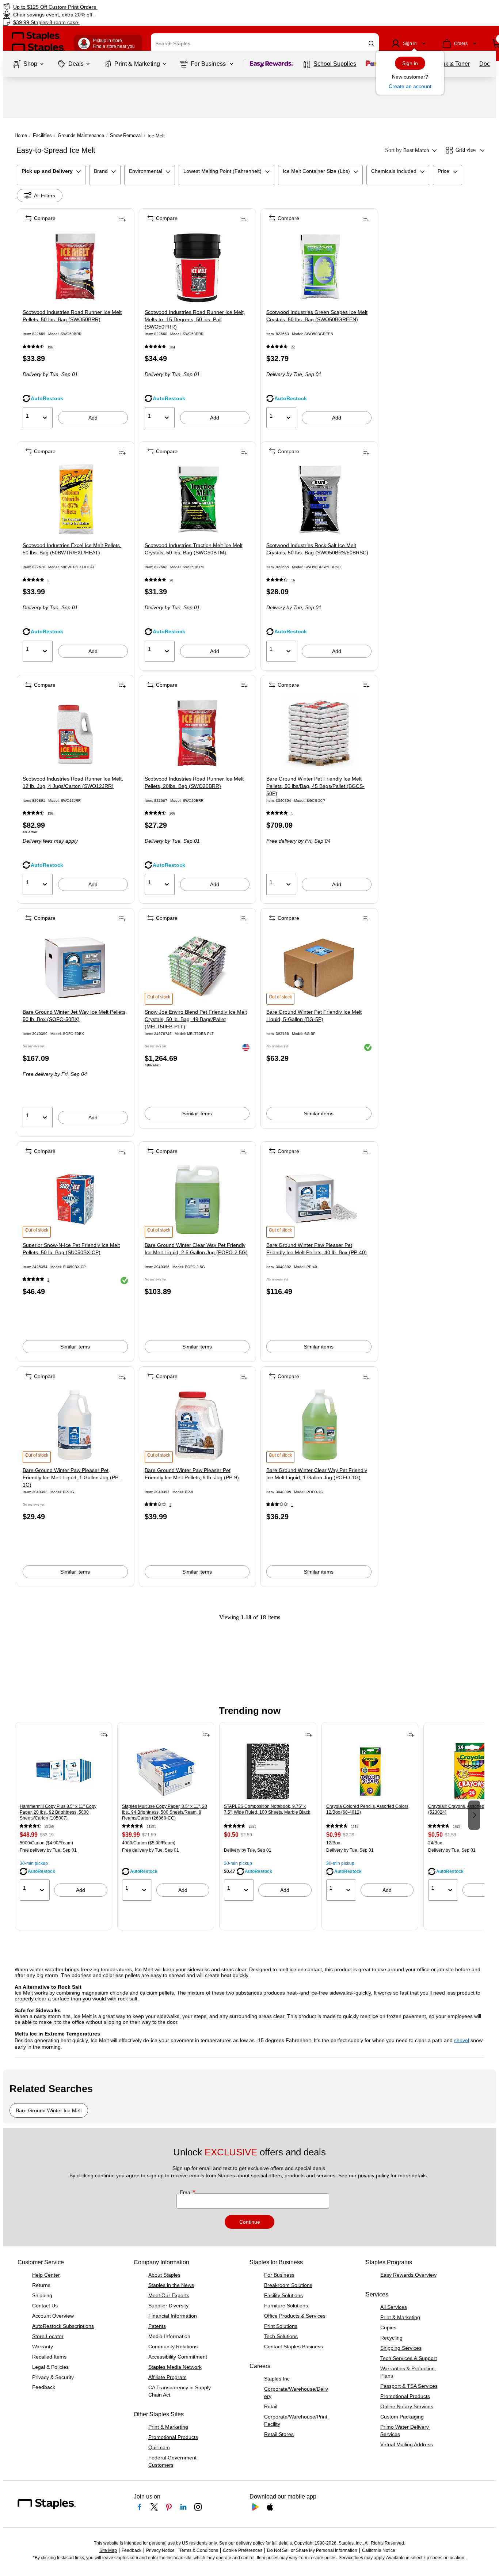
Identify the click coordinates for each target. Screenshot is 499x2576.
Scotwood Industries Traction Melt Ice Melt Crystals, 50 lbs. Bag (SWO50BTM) (194, 549)
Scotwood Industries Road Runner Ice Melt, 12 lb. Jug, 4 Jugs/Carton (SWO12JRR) (73, 782)
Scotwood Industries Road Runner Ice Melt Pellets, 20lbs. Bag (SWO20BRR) (194, 782)
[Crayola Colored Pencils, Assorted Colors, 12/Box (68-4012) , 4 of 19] (370, 1771)
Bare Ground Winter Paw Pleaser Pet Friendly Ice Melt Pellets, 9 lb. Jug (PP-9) (192, 1474)
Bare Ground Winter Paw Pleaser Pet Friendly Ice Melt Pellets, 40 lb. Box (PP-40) (317, 1249)
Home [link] (21, 135)
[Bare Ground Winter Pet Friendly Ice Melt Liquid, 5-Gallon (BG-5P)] (319, 966)
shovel (462, 2040)
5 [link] (48, 580)
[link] (85, 7)
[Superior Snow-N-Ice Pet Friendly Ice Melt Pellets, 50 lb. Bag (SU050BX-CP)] (75, 1200)
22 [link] (293, 347)
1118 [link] (355, 1826)
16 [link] (293, 580)
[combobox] (265, 43)
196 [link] (50, 347)
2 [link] (48, 1280)
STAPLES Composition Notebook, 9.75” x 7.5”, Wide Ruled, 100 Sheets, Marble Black (267, 1809)
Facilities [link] (42, 135)
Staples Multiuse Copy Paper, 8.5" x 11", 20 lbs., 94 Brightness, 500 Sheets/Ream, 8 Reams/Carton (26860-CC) (165, 1812)
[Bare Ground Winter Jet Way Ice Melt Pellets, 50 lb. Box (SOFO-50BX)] (75, 966)
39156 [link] (49, 1826)
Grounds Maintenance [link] (81, 135)
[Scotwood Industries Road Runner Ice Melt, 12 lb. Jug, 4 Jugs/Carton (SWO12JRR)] (75, 733)
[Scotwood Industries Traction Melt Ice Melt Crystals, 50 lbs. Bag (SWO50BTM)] (197, 500)
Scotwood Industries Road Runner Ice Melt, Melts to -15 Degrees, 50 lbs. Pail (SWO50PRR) (195, 319)
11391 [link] (151, 1826)
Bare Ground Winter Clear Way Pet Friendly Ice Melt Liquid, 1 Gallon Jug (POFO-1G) (317, 1474)
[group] (64, 1814)
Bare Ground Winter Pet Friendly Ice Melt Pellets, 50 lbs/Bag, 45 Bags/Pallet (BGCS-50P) (315, 786)
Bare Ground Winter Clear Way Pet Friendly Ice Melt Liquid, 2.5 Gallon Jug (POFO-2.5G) (196, 1249)
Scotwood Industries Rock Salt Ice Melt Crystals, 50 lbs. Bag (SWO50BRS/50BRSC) (317, 549)
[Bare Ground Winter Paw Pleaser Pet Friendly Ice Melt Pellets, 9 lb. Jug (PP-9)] (197, 1425)
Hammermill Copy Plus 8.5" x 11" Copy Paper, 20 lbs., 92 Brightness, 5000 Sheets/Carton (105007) (58, 1812)
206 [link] (172, 813)
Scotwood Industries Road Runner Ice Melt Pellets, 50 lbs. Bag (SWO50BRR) (72, 316)
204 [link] (172, 347)
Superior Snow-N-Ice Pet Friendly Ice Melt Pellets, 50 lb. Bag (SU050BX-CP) (71, 1249)
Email (187, 2192)
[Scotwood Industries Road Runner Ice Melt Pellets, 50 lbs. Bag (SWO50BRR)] (75, 267)
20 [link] (171, 580)
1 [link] (292, 813)
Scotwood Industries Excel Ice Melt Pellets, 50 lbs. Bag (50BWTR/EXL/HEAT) (72, 549)
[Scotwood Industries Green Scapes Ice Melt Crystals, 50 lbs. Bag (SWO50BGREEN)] (319, 267)
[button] (372, 44)
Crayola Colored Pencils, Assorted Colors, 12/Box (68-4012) (368, 1809)
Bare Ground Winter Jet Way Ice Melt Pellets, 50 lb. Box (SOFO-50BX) (75, 1016)
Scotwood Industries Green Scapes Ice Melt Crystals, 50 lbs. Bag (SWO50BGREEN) (317, 316)
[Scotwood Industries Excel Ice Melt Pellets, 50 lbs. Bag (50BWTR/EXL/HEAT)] (75, 500)
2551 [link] (252, 1826)
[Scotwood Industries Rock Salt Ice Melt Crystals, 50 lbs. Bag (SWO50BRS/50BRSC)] (319, 500)
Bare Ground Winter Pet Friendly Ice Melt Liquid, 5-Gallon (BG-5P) (314, 1016)
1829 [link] (457, 1826)
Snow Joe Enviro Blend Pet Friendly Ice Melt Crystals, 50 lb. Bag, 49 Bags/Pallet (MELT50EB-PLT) (196, 1019)
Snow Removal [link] (126, 135)
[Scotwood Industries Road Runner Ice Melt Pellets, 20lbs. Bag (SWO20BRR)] (197, 733)
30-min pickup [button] (34, 1863)
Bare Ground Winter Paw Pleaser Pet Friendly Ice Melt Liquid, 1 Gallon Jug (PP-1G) (71, 1477)
